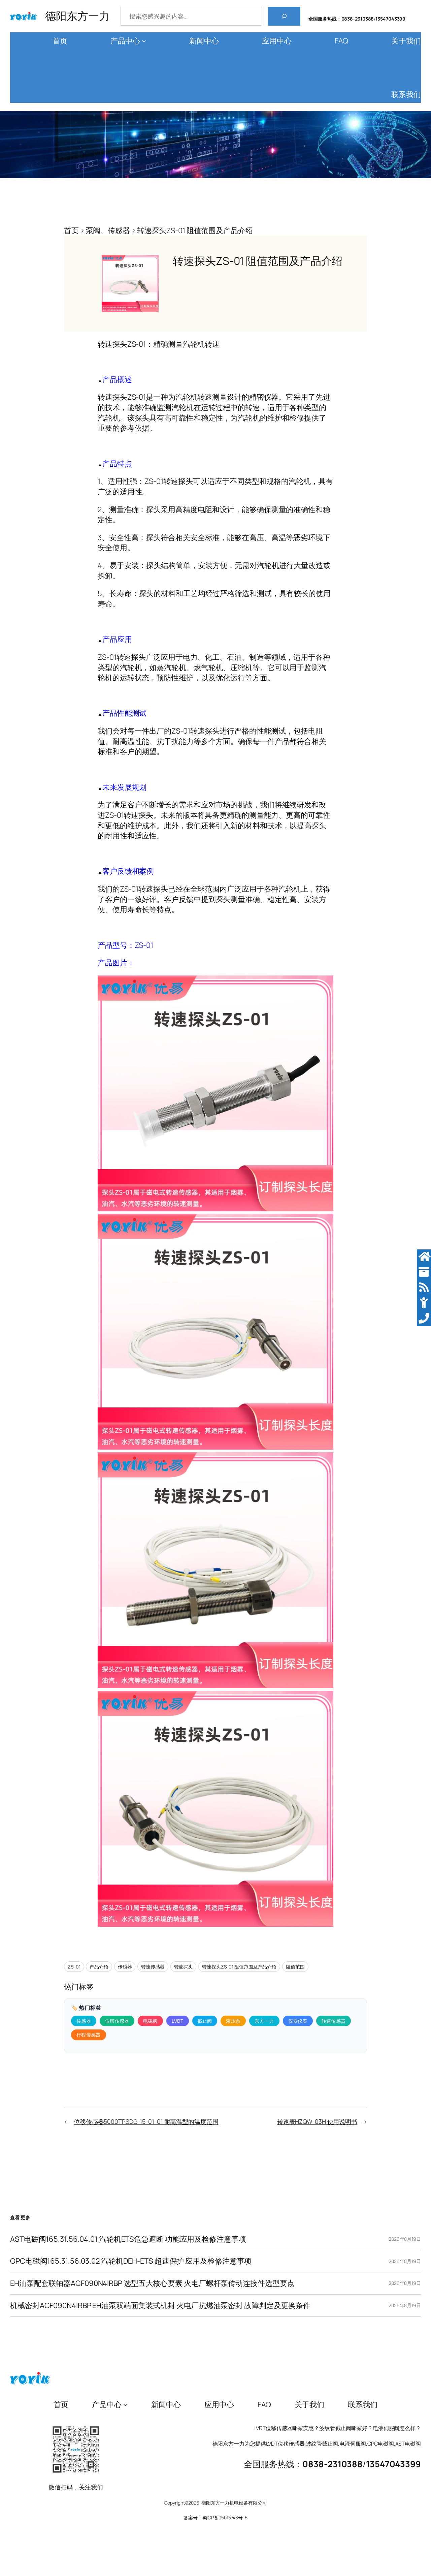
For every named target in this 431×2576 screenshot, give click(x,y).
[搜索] (284, 16)
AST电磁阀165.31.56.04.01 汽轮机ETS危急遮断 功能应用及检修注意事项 (128, 2239)
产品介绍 (99, 1967)
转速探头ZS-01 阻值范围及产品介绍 (239, 1967)
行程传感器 (89, 2035)
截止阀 (205, 2021)
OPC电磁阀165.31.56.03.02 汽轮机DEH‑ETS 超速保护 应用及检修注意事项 (131, 2261)
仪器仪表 (298, 2021)
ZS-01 (74, 1967)
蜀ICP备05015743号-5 (225, 2518)
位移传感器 (117, 2021)
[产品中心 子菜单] (144, 41)
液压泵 (233, 2021)
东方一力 (264, 2021)
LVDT (177, 2021)
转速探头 (184, 1967)
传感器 (125, 1967)
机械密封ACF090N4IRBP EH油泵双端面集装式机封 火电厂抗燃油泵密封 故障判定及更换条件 (160, 2306)
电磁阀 (150, 2021)
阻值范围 (295, 1967)
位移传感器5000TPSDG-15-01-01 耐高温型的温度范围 (146, 2121)
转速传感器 (153, 1967)
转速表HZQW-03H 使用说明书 (317, 2121)
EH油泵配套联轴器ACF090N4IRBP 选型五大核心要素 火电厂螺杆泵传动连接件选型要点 (152, 2283)
